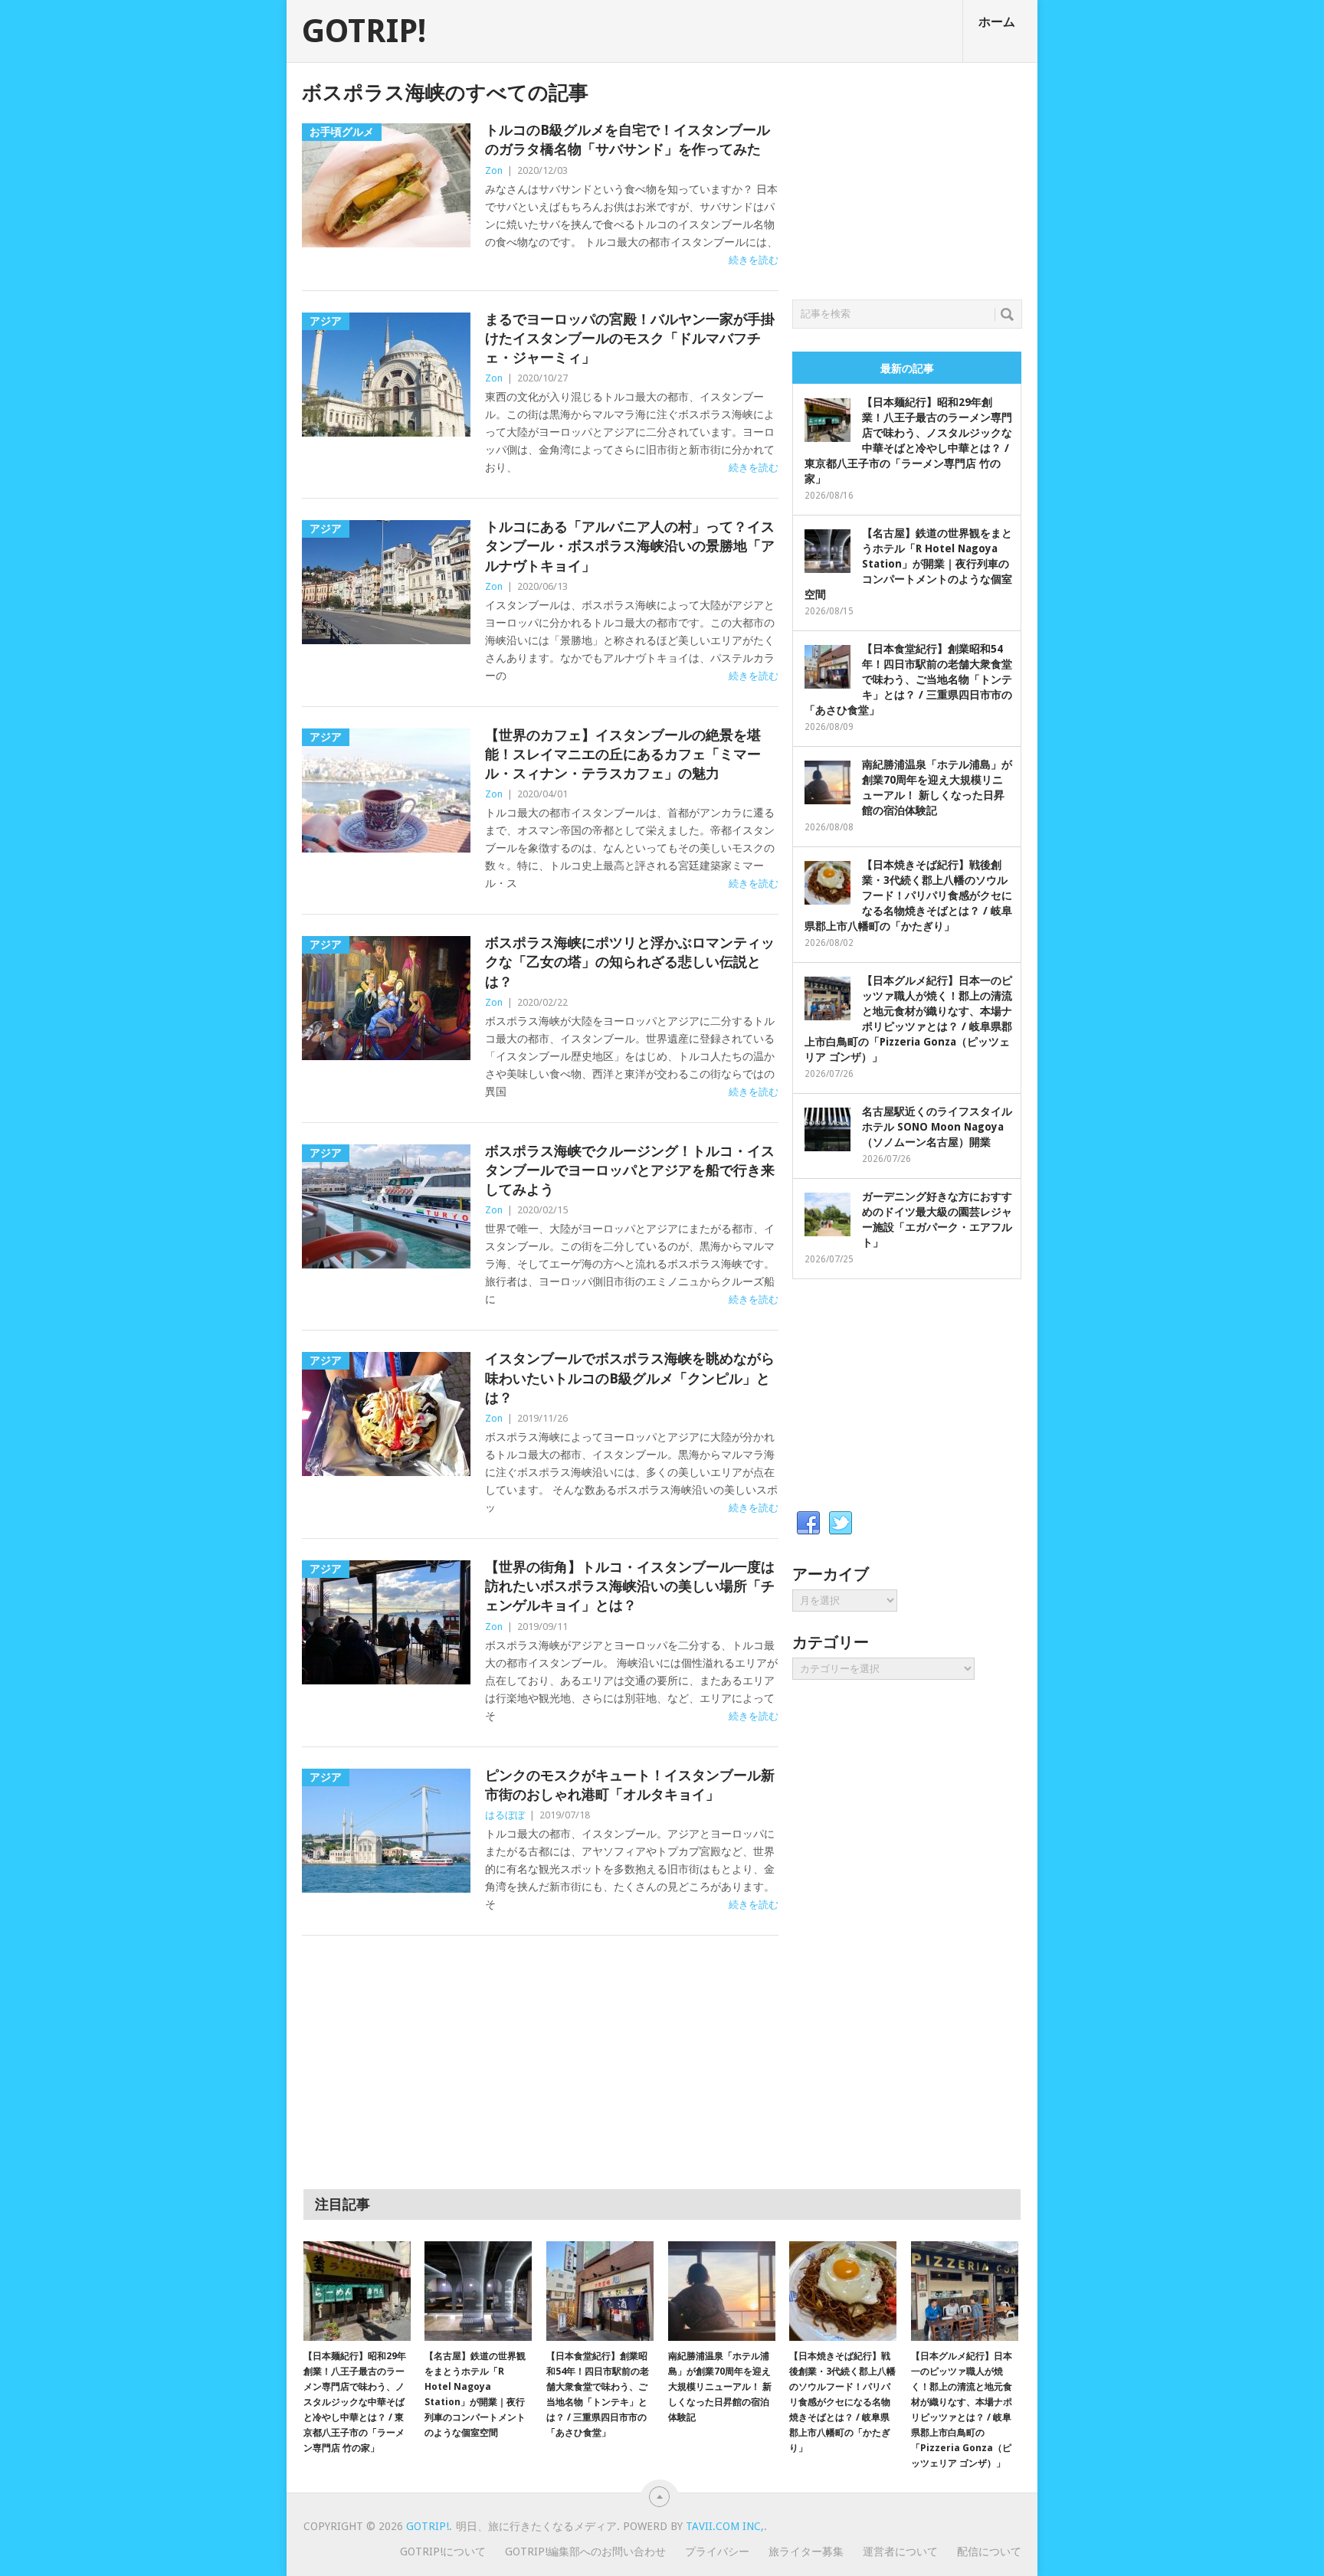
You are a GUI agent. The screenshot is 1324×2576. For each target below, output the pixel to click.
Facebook (808, 1524)
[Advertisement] (907, 177)
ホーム (997, 22)
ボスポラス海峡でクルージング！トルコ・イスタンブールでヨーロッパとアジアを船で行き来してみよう (630, 1170)
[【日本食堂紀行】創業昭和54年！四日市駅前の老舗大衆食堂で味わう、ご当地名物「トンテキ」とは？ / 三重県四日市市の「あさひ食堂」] (600, 2291)
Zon (494, 170)
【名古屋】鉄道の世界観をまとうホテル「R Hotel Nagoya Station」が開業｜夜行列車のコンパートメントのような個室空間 (908, 564)
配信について (989, 2551)
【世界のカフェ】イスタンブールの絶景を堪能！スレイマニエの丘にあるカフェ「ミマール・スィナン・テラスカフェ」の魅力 (623, 754)
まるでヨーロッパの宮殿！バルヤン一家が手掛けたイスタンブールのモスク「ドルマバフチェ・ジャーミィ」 (630, 338)
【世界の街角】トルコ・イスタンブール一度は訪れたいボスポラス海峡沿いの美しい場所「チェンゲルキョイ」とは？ (630, 1586)
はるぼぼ (505, 1815)
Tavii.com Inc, (725, 2526)
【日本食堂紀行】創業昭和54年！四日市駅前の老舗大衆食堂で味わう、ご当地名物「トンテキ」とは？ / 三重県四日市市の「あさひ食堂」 (908, 679)
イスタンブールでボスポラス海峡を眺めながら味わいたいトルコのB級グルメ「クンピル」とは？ (630, 1378)
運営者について (900, 2551)
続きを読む (754, 260)
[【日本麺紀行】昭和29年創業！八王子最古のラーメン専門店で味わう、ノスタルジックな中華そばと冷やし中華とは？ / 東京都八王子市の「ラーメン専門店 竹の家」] (357, 2291)
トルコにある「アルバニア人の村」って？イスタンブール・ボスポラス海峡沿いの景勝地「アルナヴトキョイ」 (630, 546)
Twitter (841, 1524)
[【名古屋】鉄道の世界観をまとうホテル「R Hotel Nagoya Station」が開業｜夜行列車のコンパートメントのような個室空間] (478, 2291)
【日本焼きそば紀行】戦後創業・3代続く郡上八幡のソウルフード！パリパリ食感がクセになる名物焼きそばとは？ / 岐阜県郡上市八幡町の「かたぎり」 (908, 895)
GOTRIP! (364, 31)
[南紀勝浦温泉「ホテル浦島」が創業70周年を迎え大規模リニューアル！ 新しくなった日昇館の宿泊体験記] (722, 2291)
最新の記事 (907, 368)
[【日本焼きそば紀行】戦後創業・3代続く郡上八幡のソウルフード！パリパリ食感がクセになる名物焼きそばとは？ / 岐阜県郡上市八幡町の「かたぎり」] (843, 2291)
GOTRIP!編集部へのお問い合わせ (585, 2551)
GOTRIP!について (443, 2551)
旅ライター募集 (806, 2551)
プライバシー (717, 2551)
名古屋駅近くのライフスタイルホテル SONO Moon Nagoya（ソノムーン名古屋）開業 (937, 1127)
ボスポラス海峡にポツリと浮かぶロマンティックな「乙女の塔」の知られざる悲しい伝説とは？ (630, 962)
